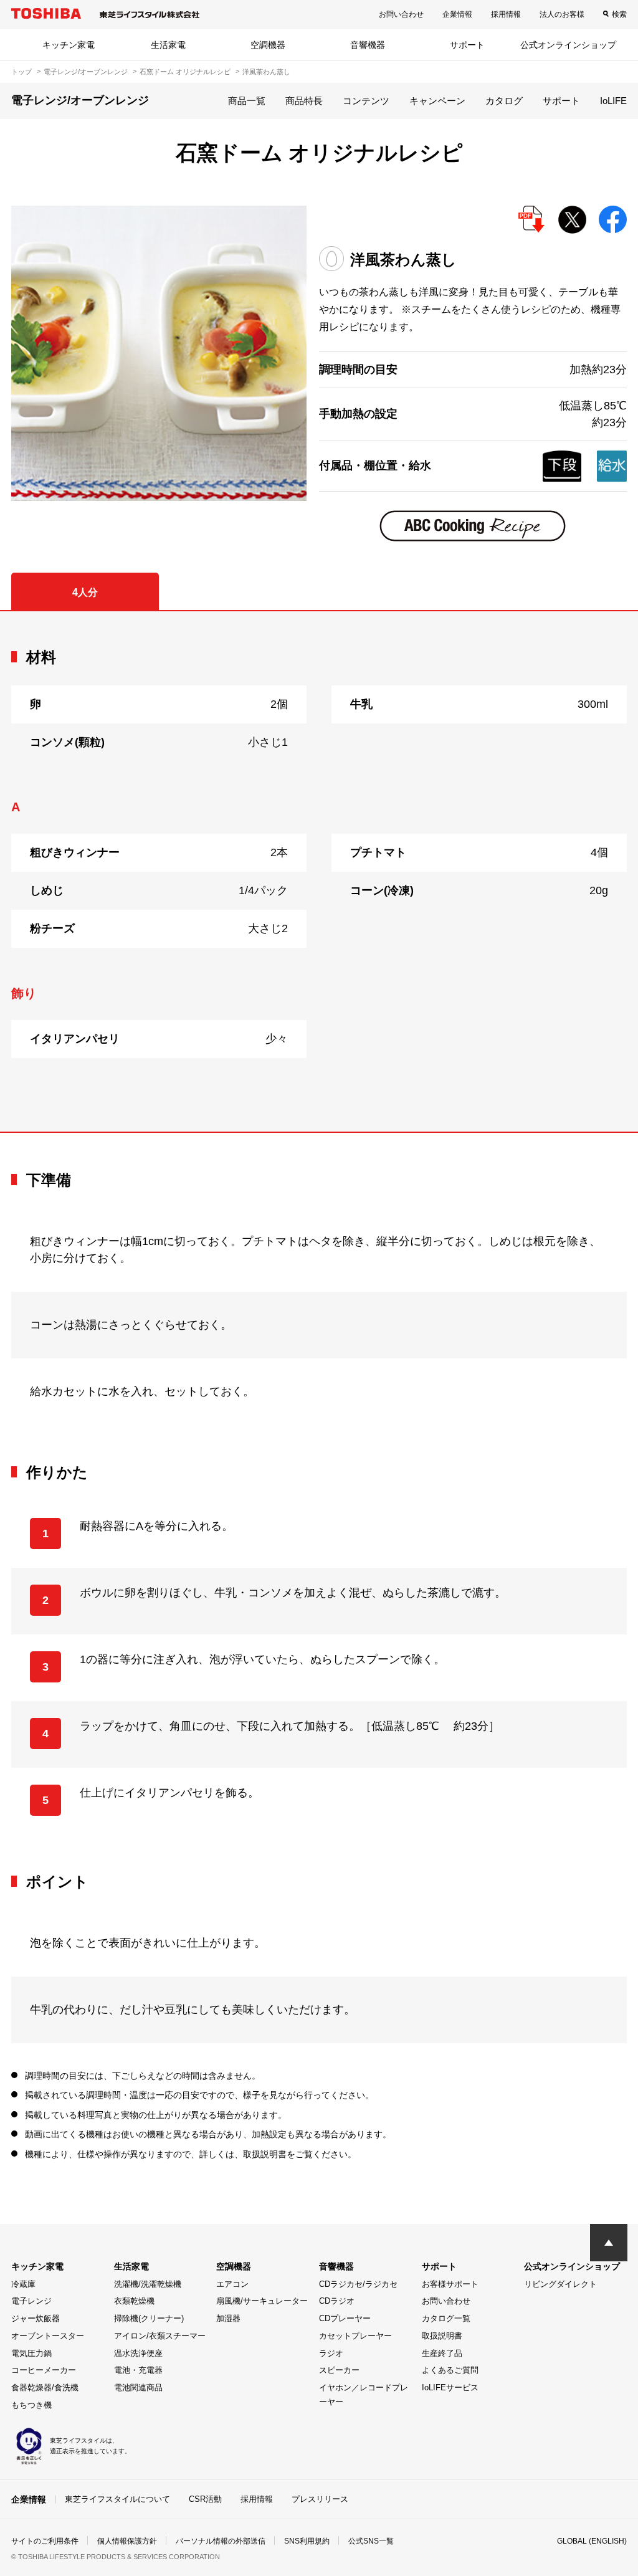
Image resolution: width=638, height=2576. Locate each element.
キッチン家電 (69, 45)
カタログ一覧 (446, 2318)
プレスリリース (320, 2499)
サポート (467, 45)
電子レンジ (31, 2301)
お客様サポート (450, 2284)
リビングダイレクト (560, 2284)
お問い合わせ (401, 14)
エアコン (232, 2284)
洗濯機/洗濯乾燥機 (148, 2284)
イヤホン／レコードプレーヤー (364, 2395)
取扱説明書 (442, 2336)
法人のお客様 (562, 14)
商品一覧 (247, 101)
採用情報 (506, 14)
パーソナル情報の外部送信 (221, 2541)
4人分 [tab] (85, 592)
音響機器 (368, 45)
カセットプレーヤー (355, 2336)
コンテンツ (366, 101)
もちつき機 (31, 2405)
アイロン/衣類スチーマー (160, 2336)
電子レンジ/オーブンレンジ (86, 72)
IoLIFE (613, 101)
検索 (619, 14)
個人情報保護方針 (127, 2541)
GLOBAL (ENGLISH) (592, 2541)
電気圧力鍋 (31, 2353)
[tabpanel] (319, 871)
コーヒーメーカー (44, 2370)
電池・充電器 (138, 2370)
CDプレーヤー (345, 2318)
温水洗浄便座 (138, 2353)
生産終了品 (442, 2353)
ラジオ (331, 2353)
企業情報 (457, 14)
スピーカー (339, 2370)
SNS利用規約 (307, 2541)
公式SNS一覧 (371, 2541)
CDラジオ (337, 2301)
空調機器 (268, 45)
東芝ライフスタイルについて (117, 2499)
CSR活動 (205, 2499)
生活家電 (168, 45)
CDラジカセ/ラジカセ (358, 2284)
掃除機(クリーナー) (149, 2318)
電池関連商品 (138, 2388)
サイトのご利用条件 (45, 2541)
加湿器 (228, 2318)
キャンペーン (437, 101)
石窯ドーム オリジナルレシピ (185, 72)
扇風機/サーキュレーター (262, 2301)
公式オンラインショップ (568, 45)
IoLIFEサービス (450, 2388)
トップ (21, 72)
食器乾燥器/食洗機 (45, 2388)
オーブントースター (48, 2336)
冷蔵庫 (23, 2284)
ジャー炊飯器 (36, 2318)
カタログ (504, 101)
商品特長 (304, 101)
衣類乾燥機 (134, 2301)
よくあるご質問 (450, 2370)
